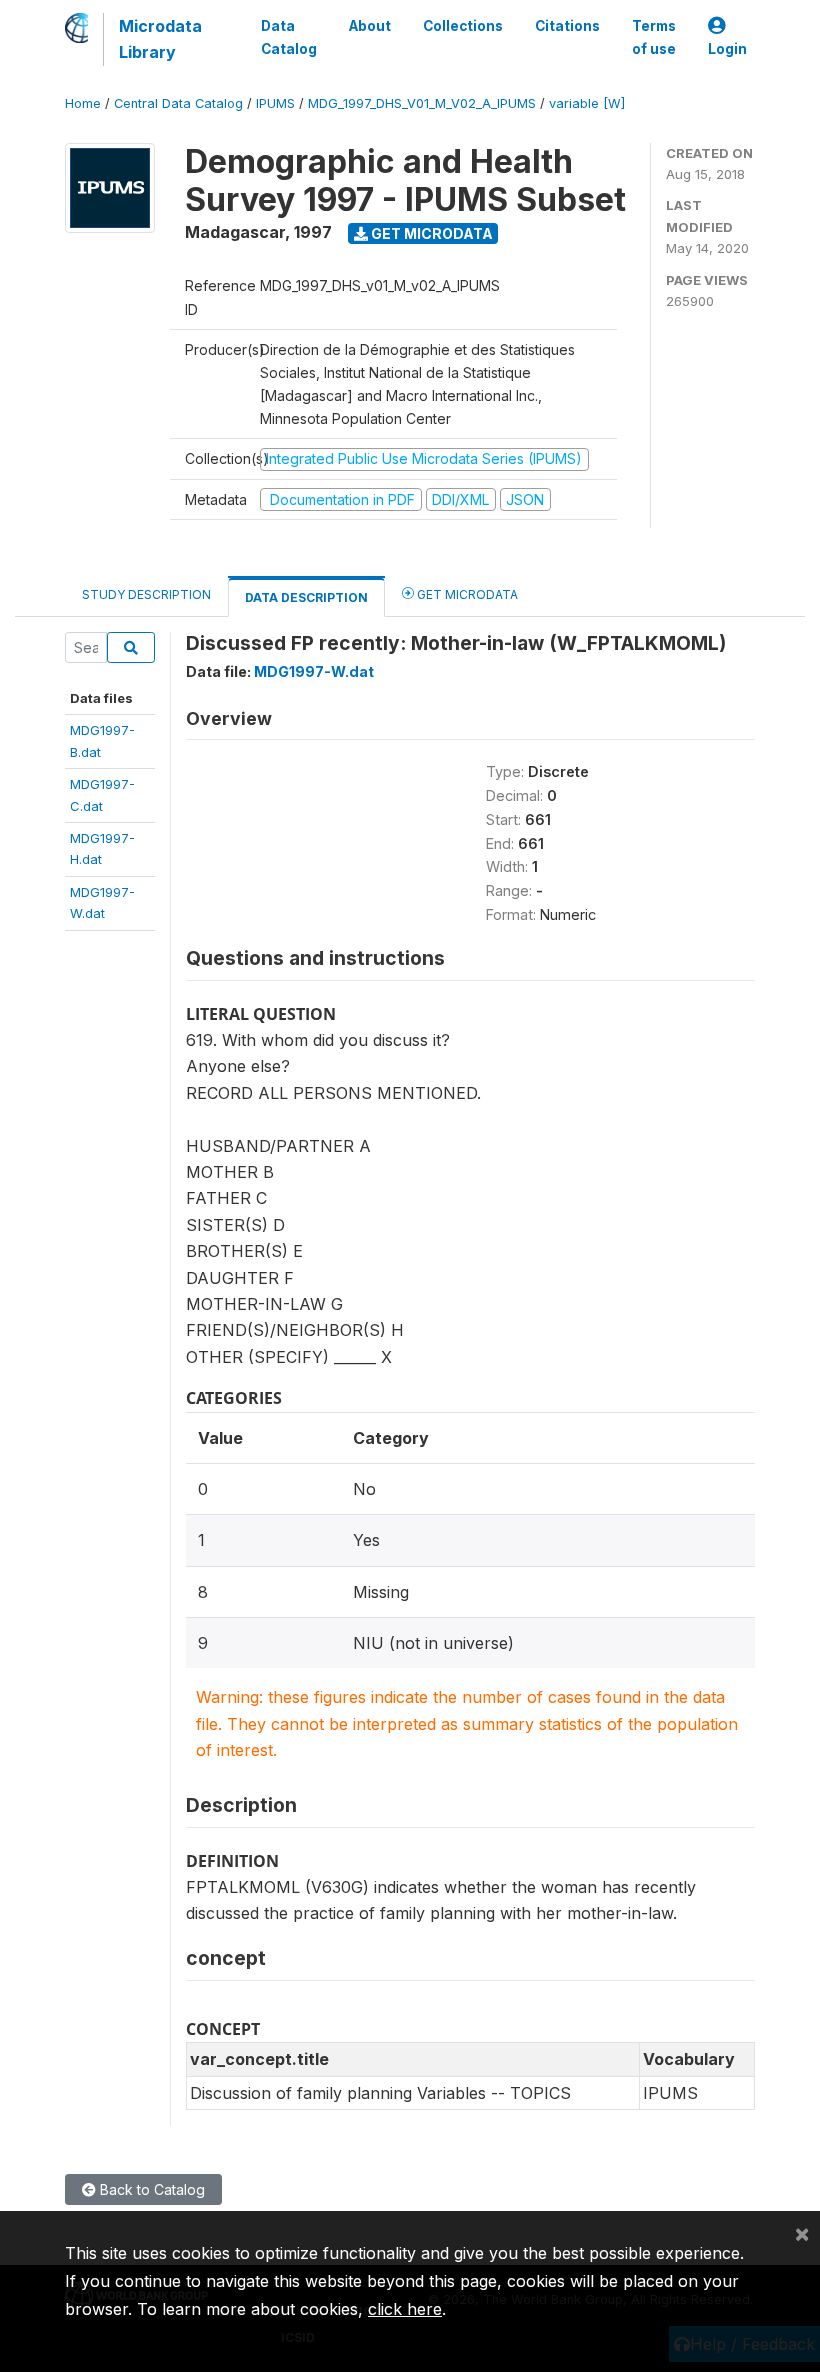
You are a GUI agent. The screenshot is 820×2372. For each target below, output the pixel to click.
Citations (567, 26)
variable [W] (587, 103)
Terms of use (654, 37)
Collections (463, 26)
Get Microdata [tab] (466, 594)
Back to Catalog (150, 2189)
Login (727, 49)
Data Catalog (289, 37)
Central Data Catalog (178, 103)
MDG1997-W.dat (314, 671)
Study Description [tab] (146, 594)
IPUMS (275, 103)
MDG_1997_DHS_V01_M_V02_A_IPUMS (422, 103)
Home (83, 103)
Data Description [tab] (306, 597)
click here (405, 2309)
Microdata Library (160, 39)
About (370, 26)
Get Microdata (430, 233)
